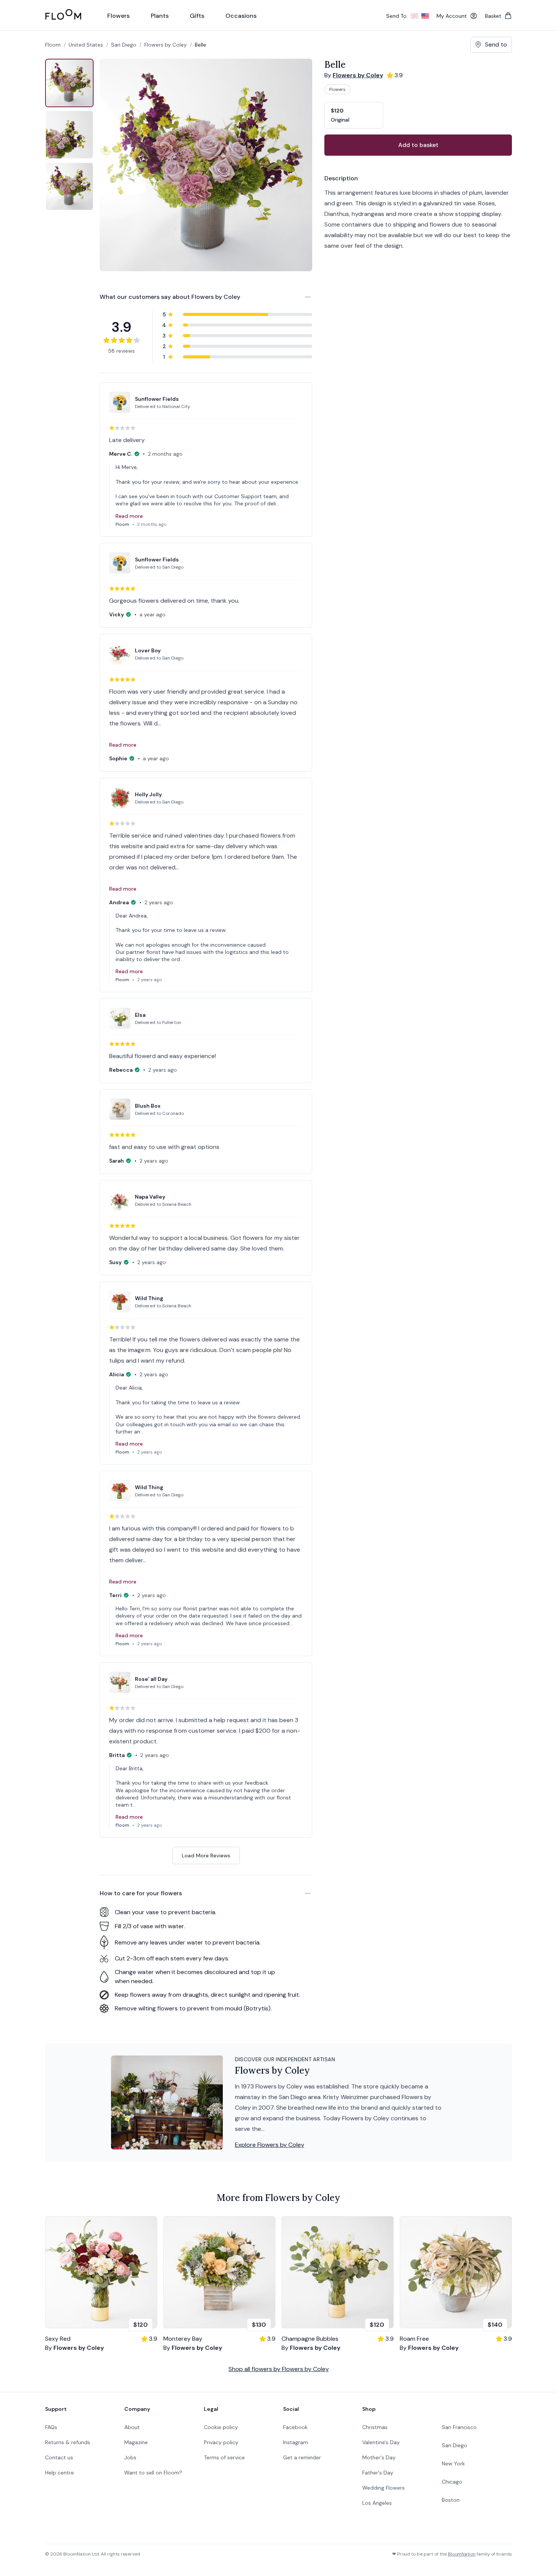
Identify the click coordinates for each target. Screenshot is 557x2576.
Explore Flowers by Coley (270, 2145)
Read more (129, 516)
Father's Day (378, 2473)
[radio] (354, 115)
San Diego (455, 2445)
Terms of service (224, 2457)
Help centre (59, 2473)
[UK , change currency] (415, 16)
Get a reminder (302, 2457)
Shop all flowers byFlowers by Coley (279, 2369)
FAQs (51, 2427)
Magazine (136, 2442)
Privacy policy (221, 2442)
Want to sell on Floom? (153, 2473)
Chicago (452, 2482)
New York (453, 2463)
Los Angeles (377, 2503)
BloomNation (462, 2554)
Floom (53, 45)
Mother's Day (379, 2457)
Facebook (295, 2427)
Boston (451, 2500)
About (132, 2427)
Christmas (375, 2427)
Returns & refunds (68, 2442)
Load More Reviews (206, 1855)
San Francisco (459, 2427)
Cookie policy (221, 2427)
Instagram (296, 2442)
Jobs (130, 2457)
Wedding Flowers (383, 2488)
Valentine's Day (381, 2442)
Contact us (59, 2457)
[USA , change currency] (425, 16)
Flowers (337, 89)
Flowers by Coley (166, 45)
